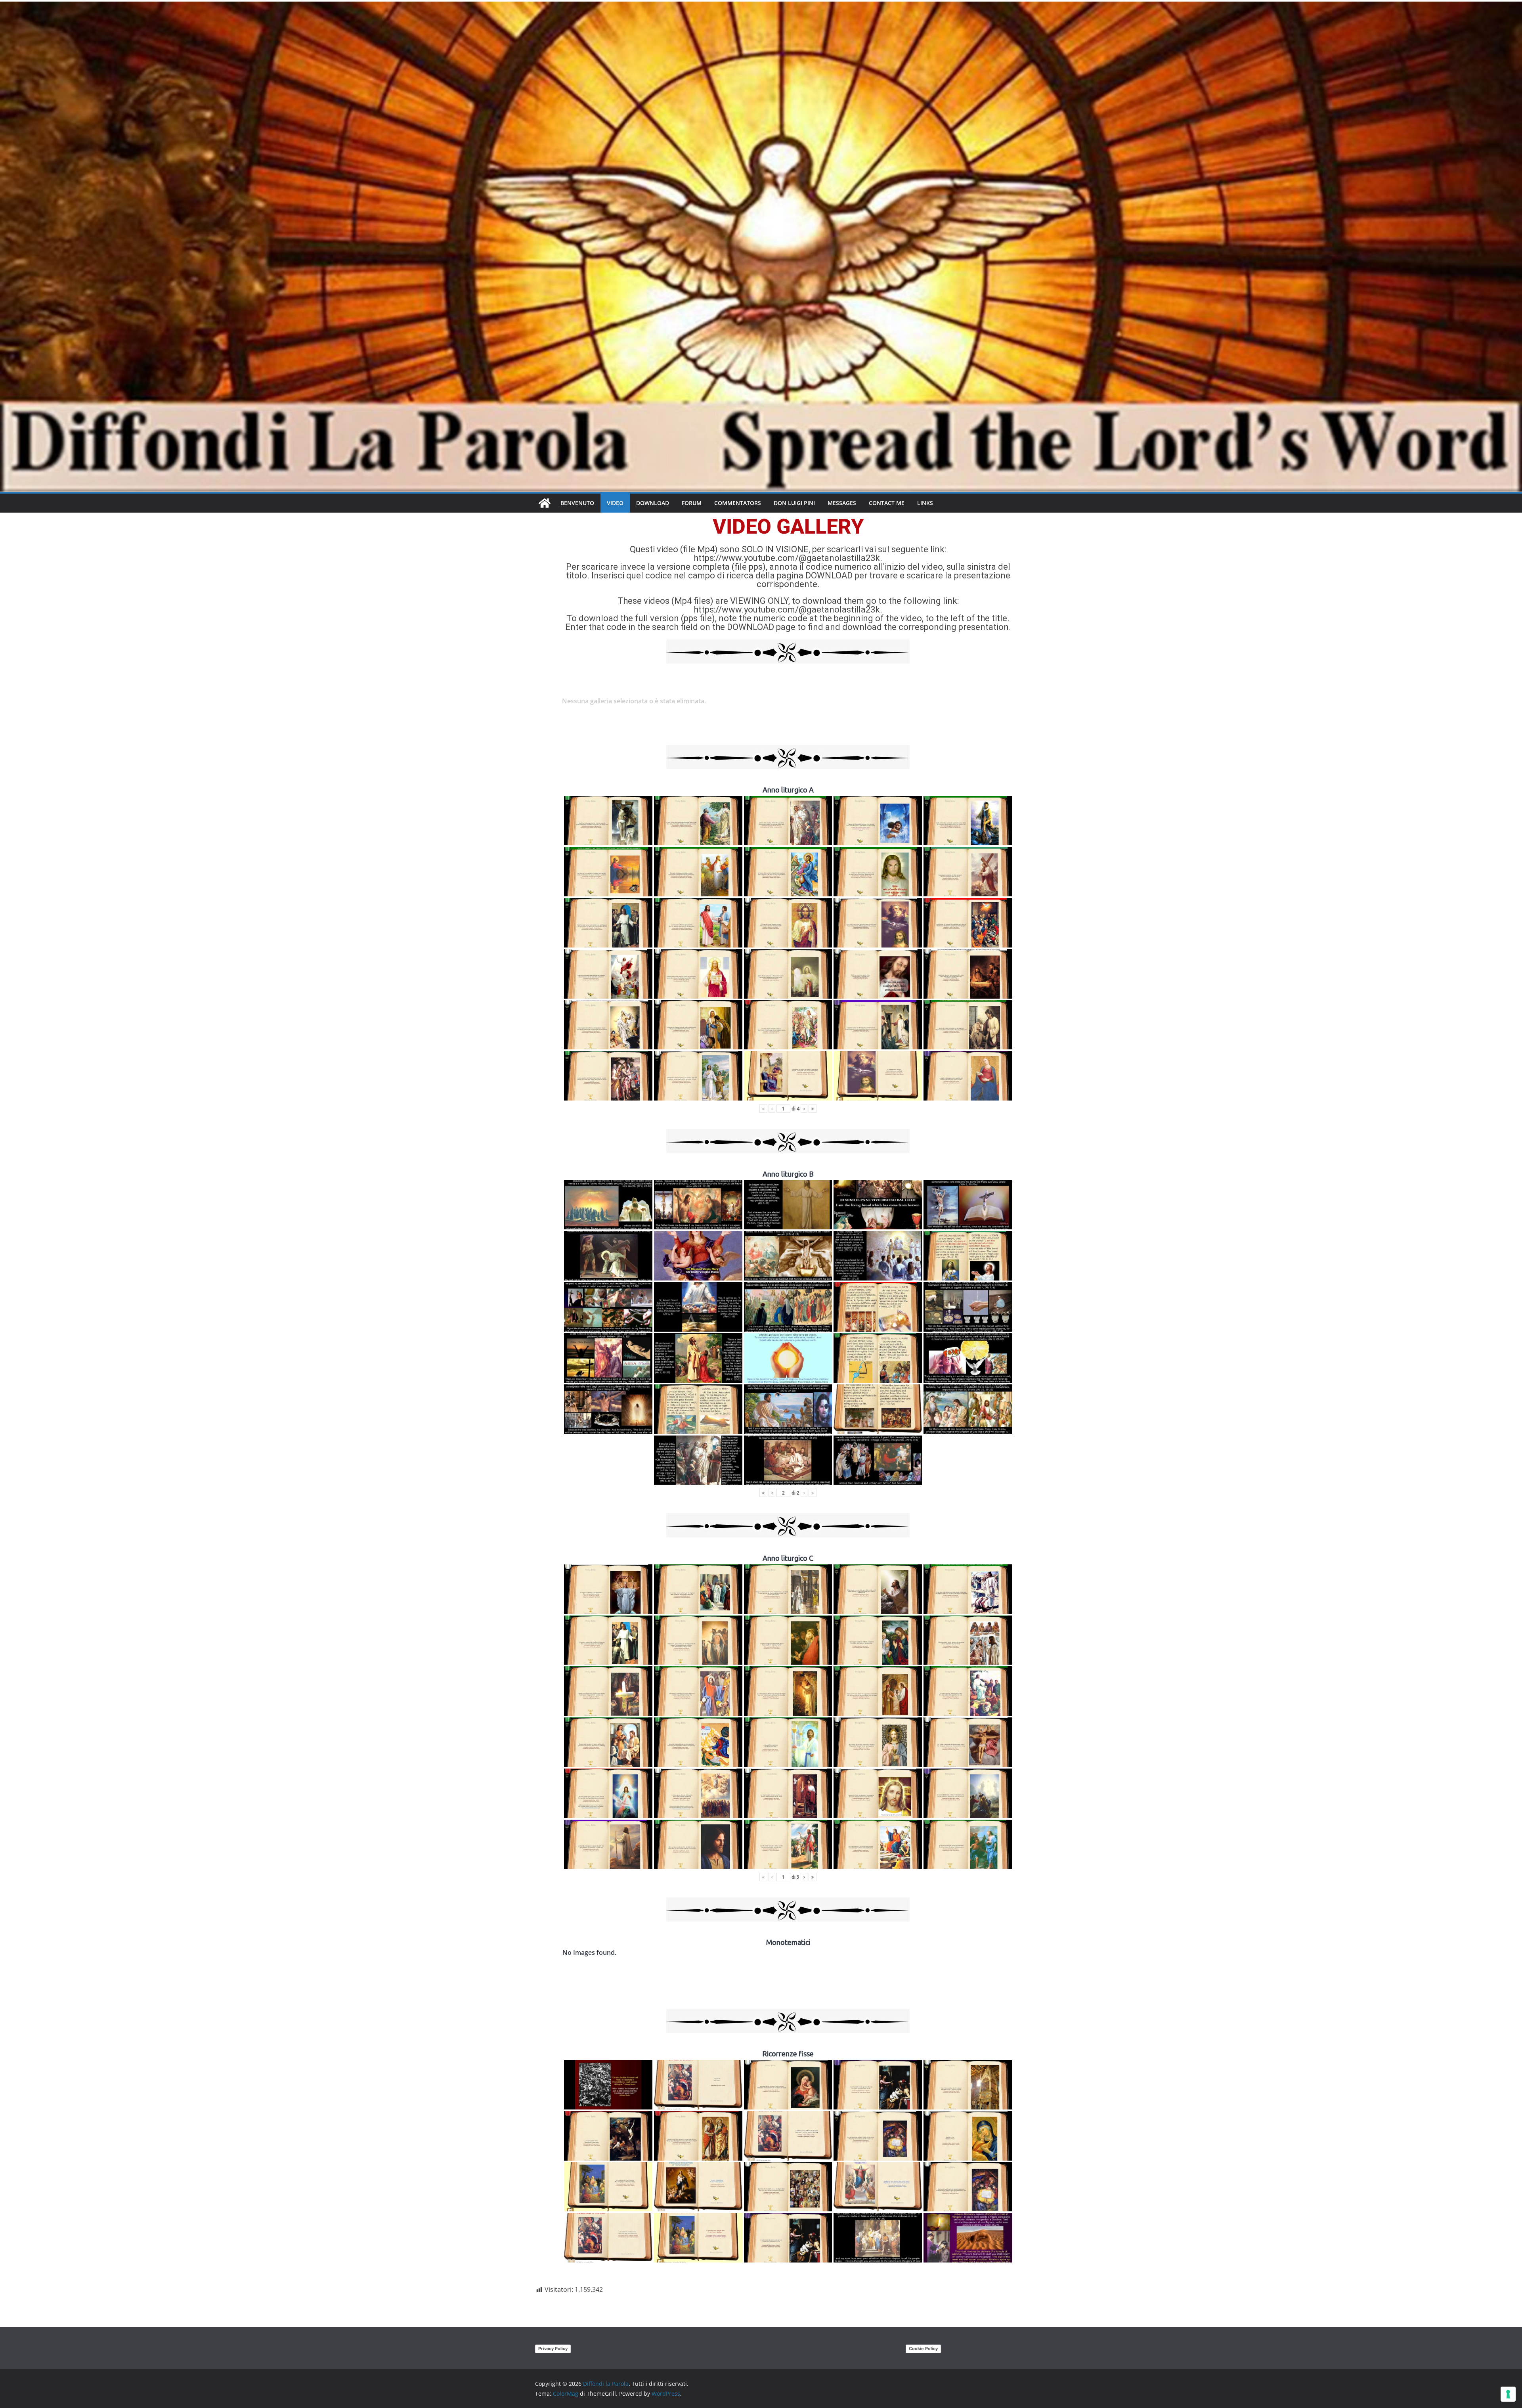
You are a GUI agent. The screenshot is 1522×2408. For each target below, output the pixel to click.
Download (653, 503)
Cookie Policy (923, 2349)
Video (615, 503)
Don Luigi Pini (794, 503)
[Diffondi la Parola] (545, 503)
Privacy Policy (553, 2349)
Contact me (887, 503)
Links (925, 503)
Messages (842, 503)
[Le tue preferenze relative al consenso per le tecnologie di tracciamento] (1508, 2394)
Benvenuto (577, 503)
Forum (692, 503)
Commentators (738, 503)
